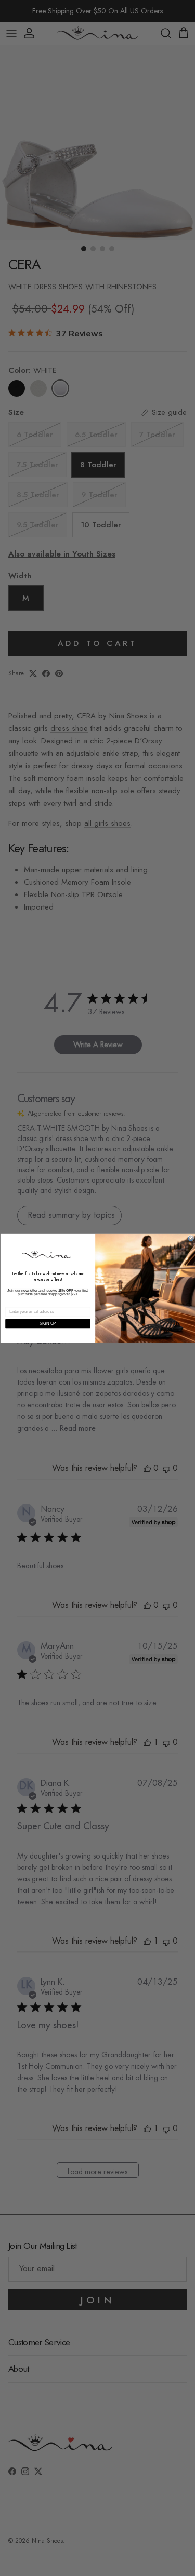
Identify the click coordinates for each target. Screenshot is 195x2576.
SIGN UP (47, 1323)
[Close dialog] (191, 1238)
